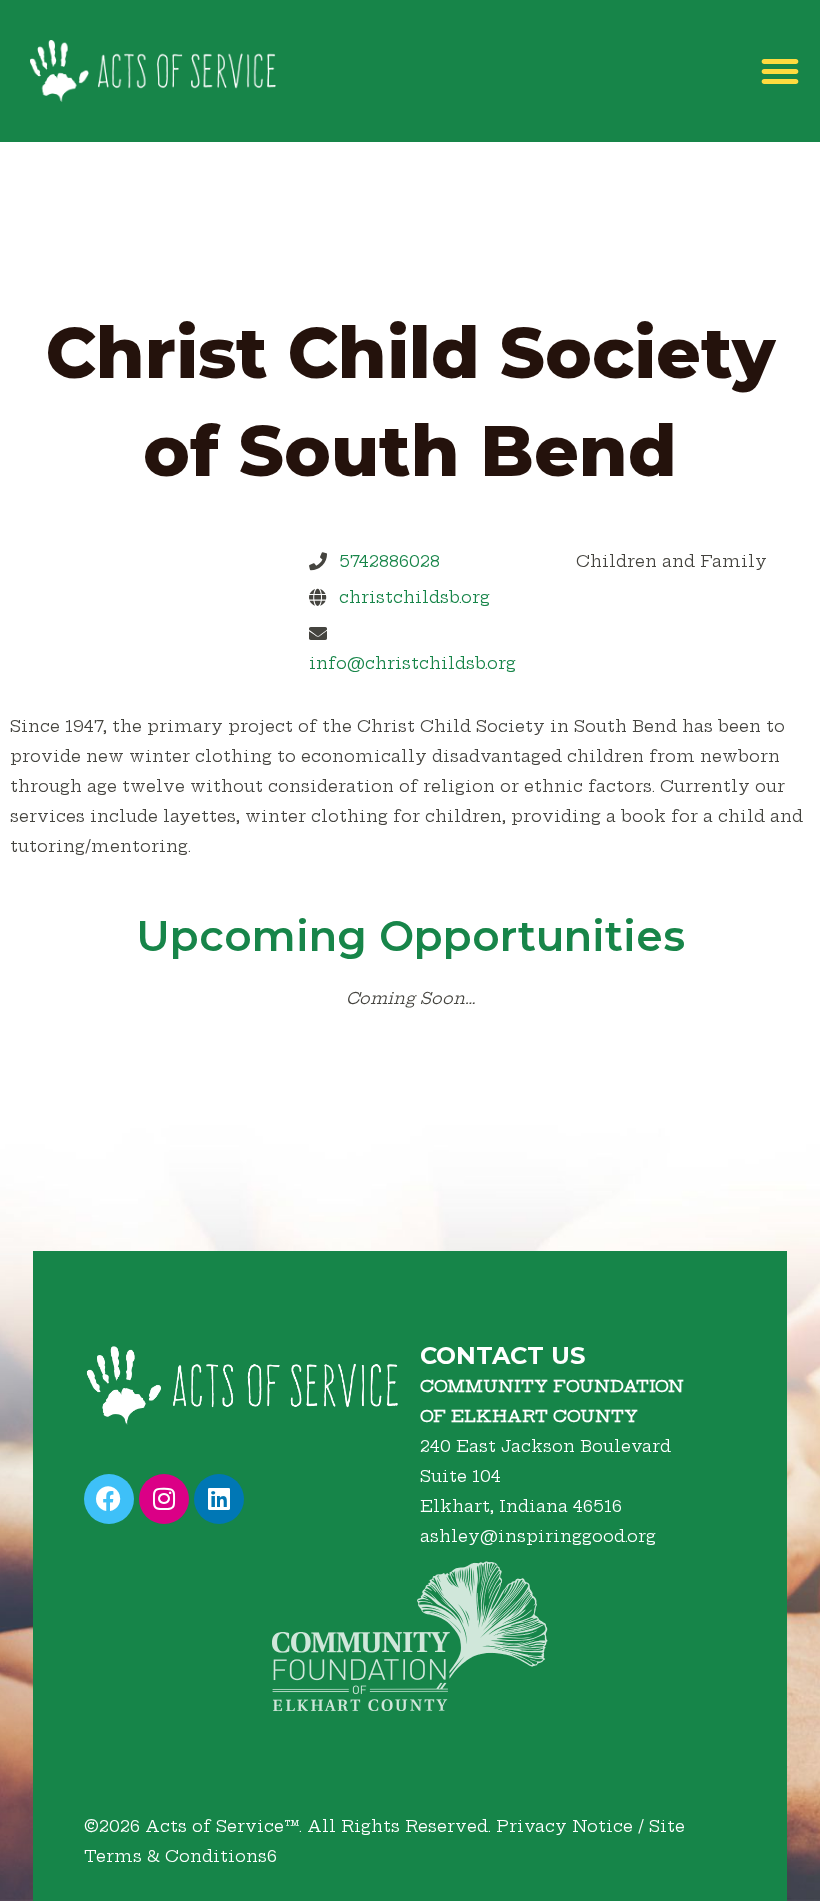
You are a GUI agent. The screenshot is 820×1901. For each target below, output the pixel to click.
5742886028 (389, 561)
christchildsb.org (414, 597)
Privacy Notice (564, 1826)
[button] (780, 71)
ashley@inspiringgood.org (538, 1536)
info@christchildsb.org (412, 663)
